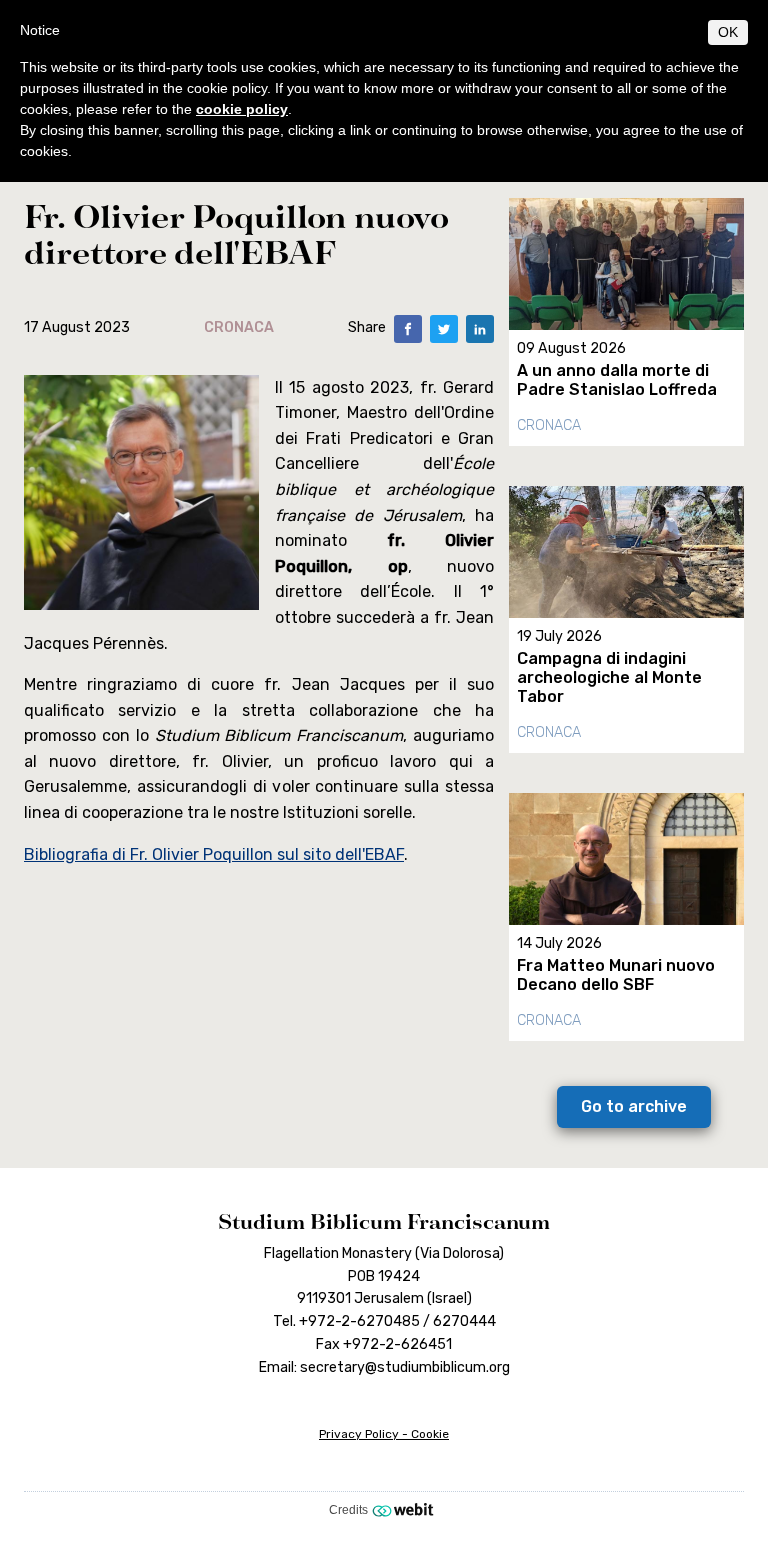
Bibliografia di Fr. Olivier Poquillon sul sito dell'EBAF (214, 854)
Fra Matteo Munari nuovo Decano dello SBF (616, 975)
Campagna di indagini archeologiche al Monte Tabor (609, 677)
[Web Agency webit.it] (405, 1509)
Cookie (430, 1434)
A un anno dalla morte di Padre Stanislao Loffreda (617, 380)
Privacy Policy (359, 1434)
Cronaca (549, 425)
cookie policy (242, 109)
